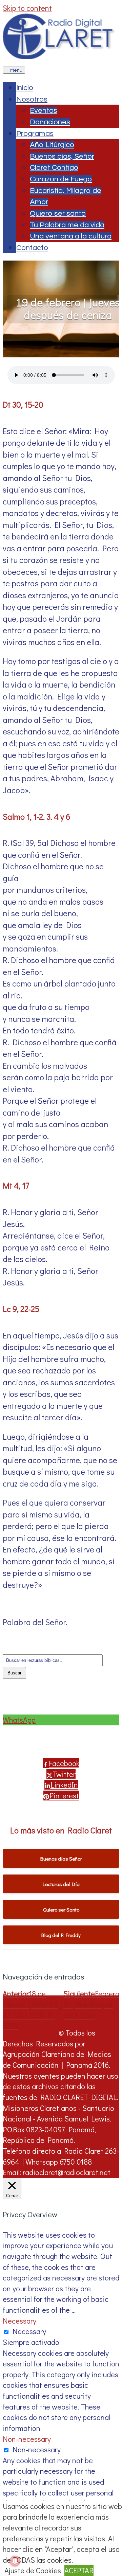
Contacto (32, 248)
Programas (35, 134)
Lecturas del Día (61, 1884)
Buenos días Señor (61, 1859)
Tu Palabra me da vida (67, 225)
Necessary (29, 2331)
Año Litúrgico (52, 145)
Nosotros (32, 99)
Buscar (14, 1673)
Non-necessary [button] (27, 2439)
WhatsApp (19, 1720)
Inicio (25, 88)
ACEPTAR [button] (79, 2570)
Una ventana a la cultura (71, 236)
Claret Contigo (54, 168)
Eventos (44, 111)
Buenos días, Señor (62, 156)
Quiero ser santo (58, 214)
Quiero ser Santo (61, 1909)
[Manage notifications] (15, 2561)
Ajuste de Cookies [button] (33, 2570)
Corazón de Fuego (61, 179)
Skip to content (27, 8)
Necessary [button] (19, 2321)
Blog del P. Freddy (61, 1935)
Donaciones (50, 122)
